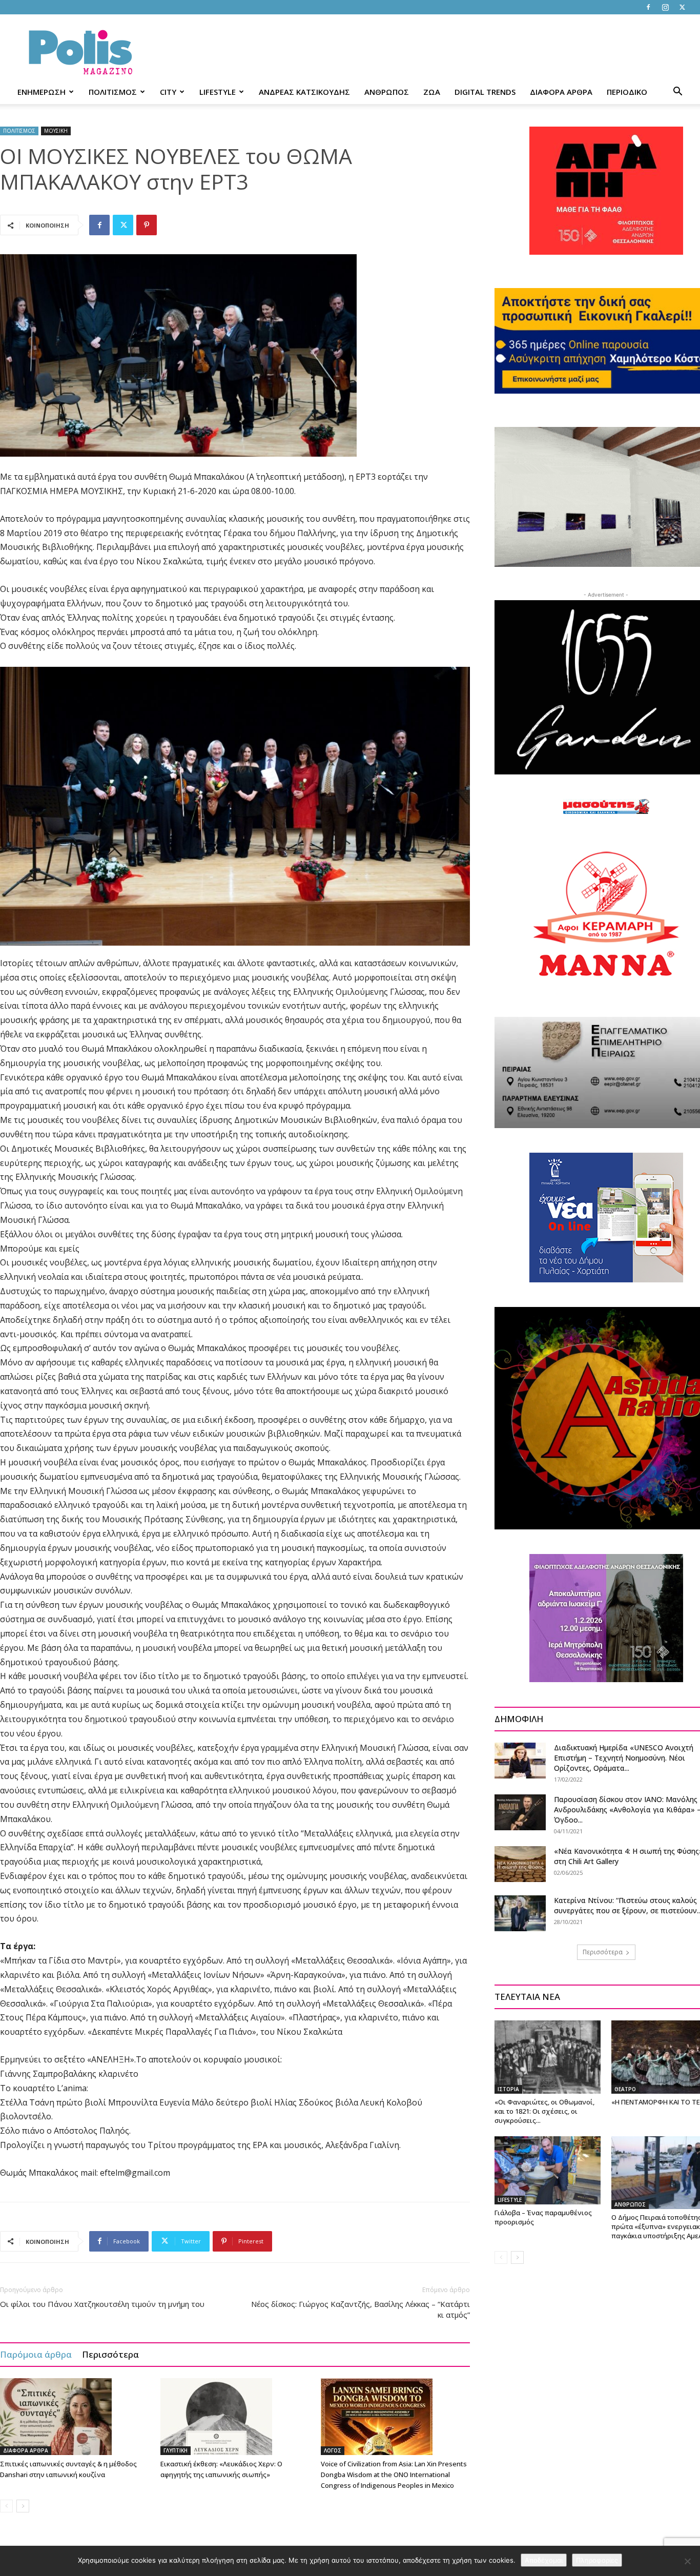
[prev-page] (6, 2506)
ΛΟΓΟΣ (333, 2450)
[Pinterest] (147, 225)
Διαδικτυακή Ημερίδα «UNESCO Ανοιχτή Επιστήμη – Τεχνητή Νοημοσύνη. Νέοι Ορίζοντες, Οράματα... (624, 1758)
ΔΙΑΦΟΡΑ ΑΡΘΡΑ (561, 92)
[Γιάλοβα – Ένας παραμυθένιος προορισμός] (548, 2170)
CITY (168, 92)
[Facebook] (648, 7)
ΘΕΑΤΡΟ (625, 2089)
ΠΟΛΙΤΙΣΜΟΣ (113, 92)
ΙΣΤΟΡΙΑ (508, 2089)
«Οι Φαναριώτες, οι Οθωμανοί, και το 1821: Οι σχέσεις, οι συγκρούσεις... (544, 2111)
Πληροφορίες (597, 2560)
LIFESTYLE (218, 92)
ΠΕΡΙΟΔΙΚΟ (627, 92)
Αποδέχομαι (544, 2560)
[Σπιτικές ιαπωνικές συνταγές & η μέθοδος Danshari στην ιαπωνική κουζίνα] (75, 2417)
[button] (677, 93)
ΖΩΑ (432, 92)
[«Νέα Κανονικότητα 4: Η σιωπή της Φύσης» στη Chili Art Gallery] (520, 1864)
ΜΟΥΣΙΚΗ (56, 131)
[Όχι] (687, 2561)
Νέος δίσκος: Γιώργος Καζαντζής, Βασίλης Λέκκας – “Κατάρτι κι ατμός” (361, 2309)
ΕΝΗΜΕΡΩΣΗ (42, 92)
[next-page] (23, 2506)
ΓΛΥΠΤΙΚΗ (176, 2450)
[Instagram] (665, 7)
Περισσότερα (110, 2354)
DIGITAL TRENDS (485, 92)
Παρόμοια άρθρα (36, 2354)
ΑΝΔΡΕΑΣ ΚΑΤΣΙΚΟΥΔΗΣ (304, 92)
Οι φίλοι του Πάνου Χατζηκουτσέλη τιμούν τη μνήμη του (102, 2304)
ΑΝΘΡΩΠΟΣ (387, 92)
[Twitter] (682, 7)
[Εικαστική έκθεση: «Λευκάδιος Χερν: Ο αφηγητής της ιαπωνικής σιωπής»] (235, 2417)
